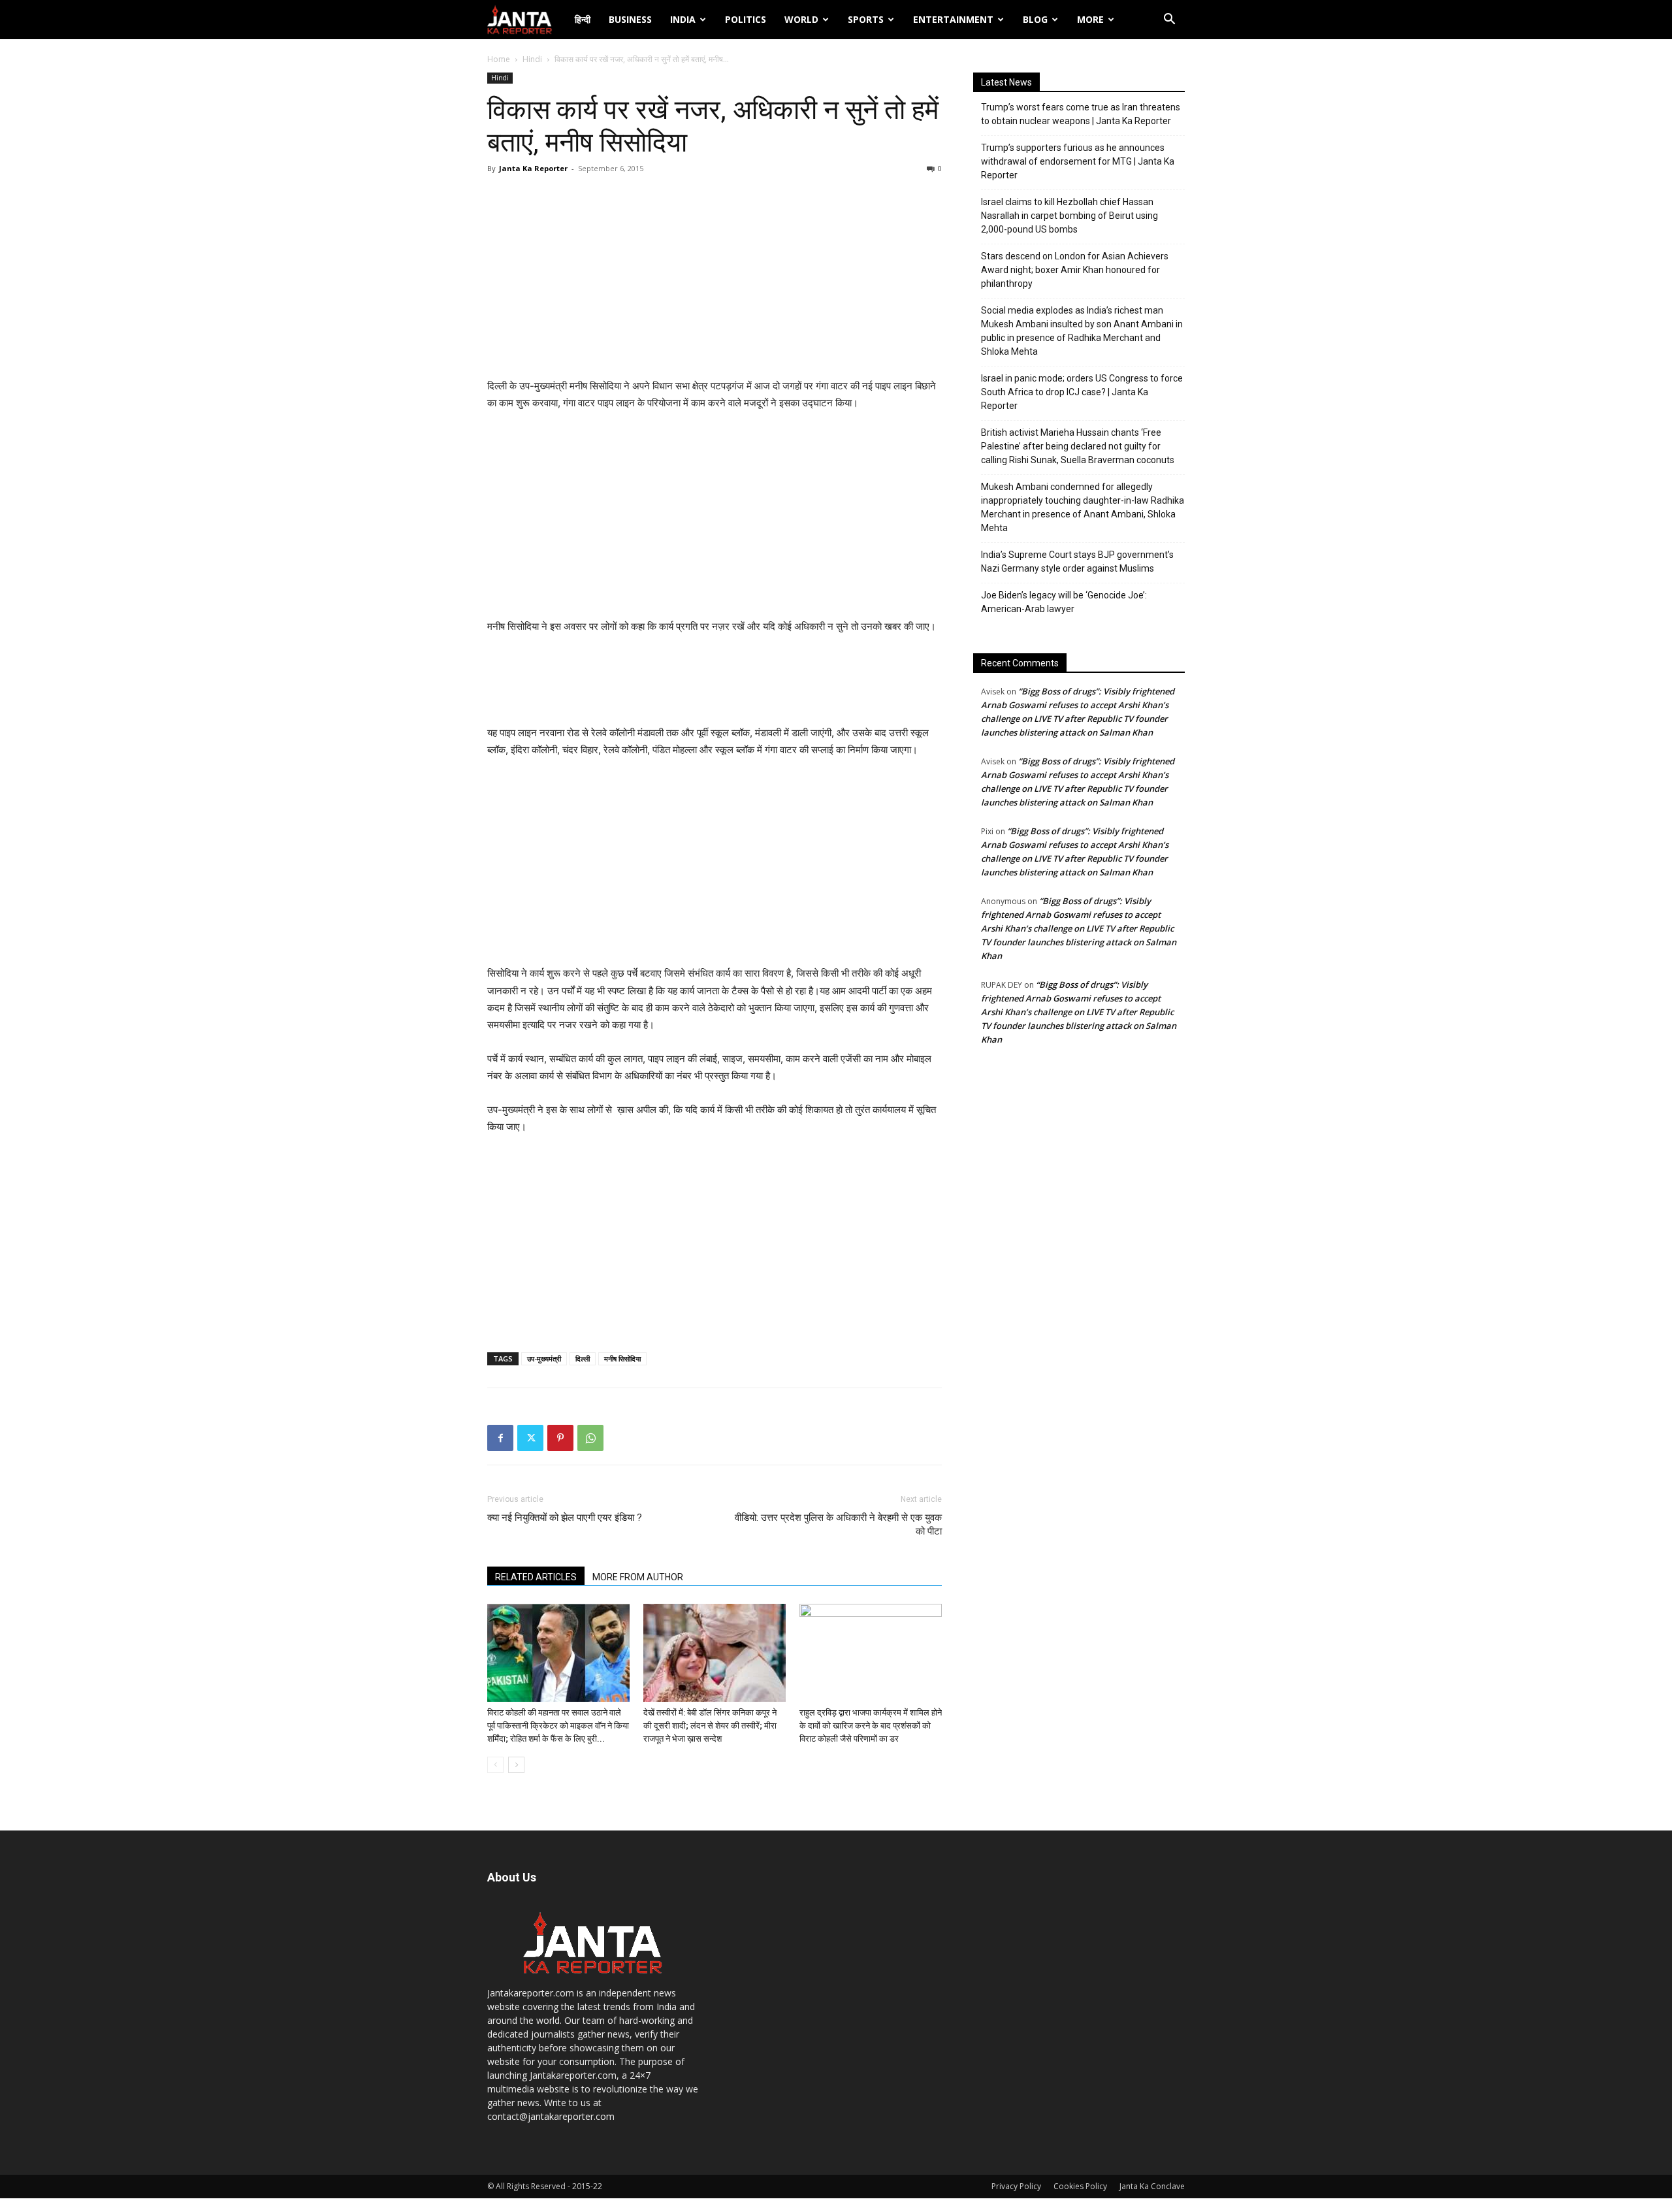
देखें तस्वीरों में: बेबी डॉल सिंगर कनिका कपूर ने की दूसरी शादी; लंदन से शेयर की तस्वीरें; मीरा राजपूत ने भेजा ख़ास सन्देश (710, 1726)
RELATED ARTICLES (536, 1577)
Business (630, 19)
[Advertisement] (715, 280)
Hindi (532, 59)
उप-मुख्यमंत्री (544, 1358)
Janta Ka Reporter (533, 168)
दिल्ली (583, 1358)
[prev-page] (495, 1765)
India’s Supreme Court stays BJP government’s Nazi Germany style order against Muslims (1077, 561)
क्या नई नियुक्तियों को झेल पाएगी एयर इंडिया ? (565, 1518)
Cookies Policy (1080, 2186)
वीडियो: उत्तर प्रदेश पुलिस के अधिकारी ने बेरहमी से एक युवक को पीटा (838, 1524)
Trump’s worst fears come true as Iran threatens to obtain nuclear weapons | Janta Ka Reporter (1081, 114)
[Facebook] (500, 1438)
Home (499, 59)
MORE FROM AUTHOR (638, 1577)
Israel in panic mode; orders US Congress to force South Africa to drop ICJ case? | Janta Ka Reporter (1082, 392)
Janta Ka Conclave (1152, 2186)
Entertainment (953, 19)
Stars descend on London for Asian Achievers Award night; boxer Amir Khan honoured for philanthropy (1075, 270)
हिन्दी (583, 19)
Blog (1035, 19)
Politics (746, 19)
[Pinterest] (560, 1438)
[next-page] (516, 1765)
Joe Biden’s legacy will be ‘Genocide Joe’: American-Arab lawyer (1064, 602)
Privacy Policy (1016, 2186)
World (801, 19)
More (1090, 19)
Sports (866, 19)
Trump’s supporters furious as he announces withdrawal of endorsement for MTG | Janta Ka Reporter (1078, 161)
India (683, 19)
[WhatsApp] (590, 1438)
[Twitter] (530, 1438)
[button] (1169, 21)
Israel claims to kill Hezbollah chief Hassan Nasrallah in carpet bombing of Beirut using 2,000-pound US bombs (1069, 216)
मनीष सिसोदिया (622, 1358)
